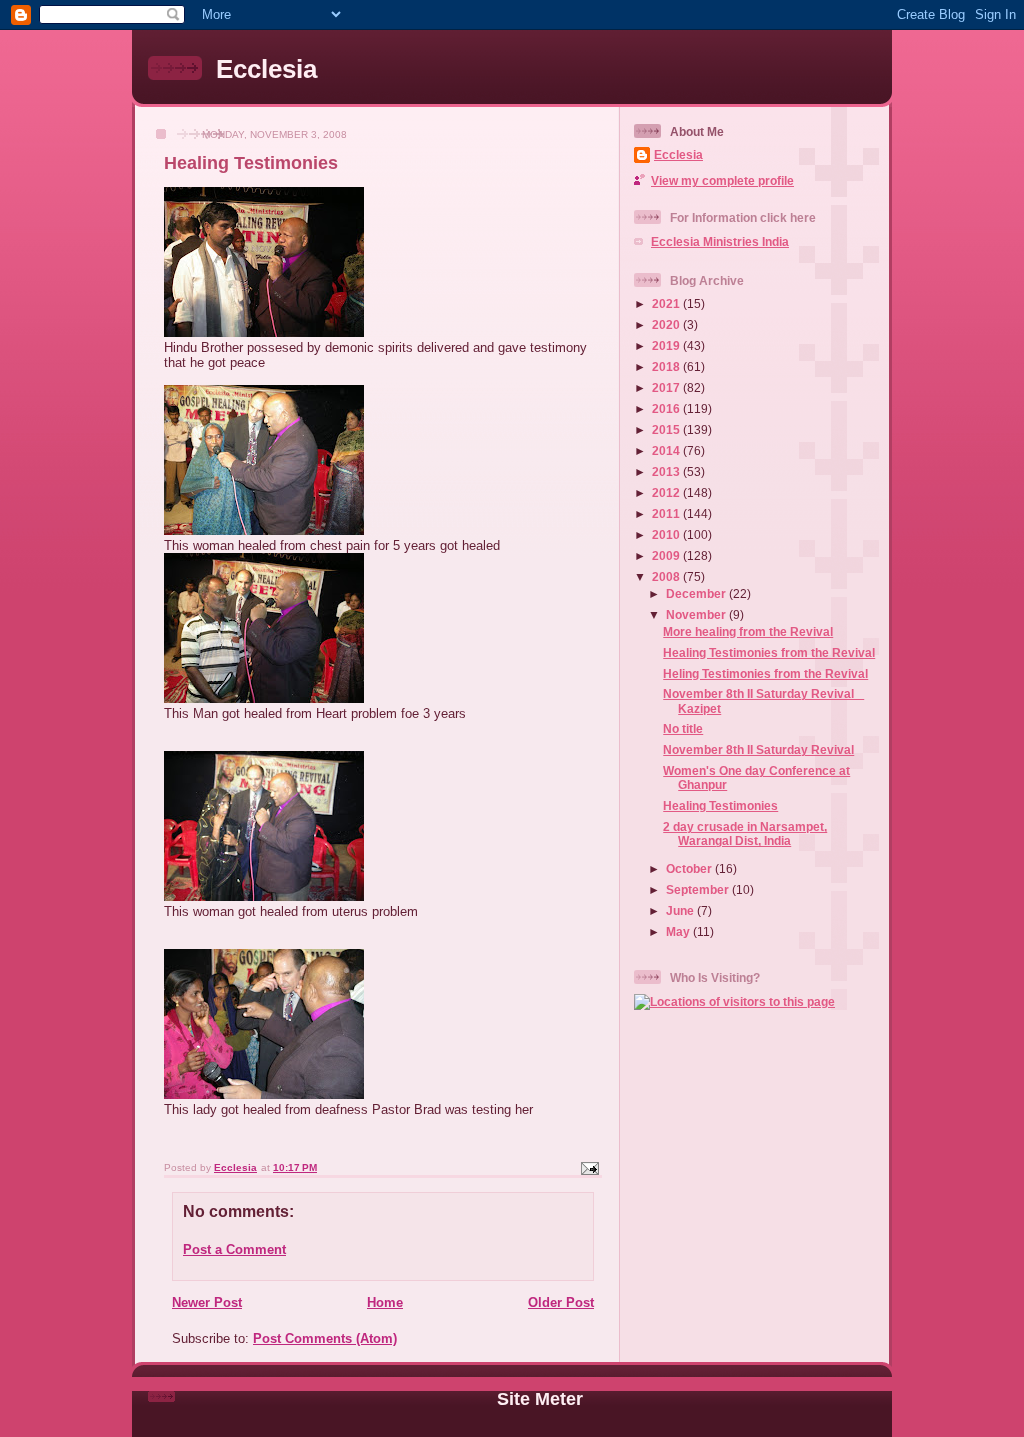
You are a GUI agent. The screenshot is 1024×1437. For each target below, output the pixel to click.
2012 (667, 492)
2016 (667, 408)
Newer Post (207, 1302)
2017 (667, 387)
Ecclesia (266, 69)
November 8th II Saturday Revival (758, 749)
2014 (667, 450)
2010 (667, 534)
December (697, 593)
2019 (667, 345)
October (690, 868)
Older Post (561, 1302)
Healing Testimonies (720, 805)
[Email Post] (589, 1167)
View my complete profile (722, 180)
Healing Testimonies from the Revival (769, 652)
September (699, 889)
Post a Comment (234, 1249)
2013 (667, 471)
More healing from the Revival (748, 631)
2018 (667, 366)
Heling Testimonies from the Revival (765, 673)
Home (385, 1302)
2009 (667, 555)
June (681, 910)
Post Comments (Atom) (325, 1338)
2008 (667, 576)
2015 (667, 429)
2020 (667, 324)
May (679, 931)
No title (683, 728)
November (697, 614)
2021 (667, 303)
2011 (667, 513)
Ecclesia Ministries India (720, 241)
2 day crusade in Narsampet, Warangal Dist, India (745, 833)
